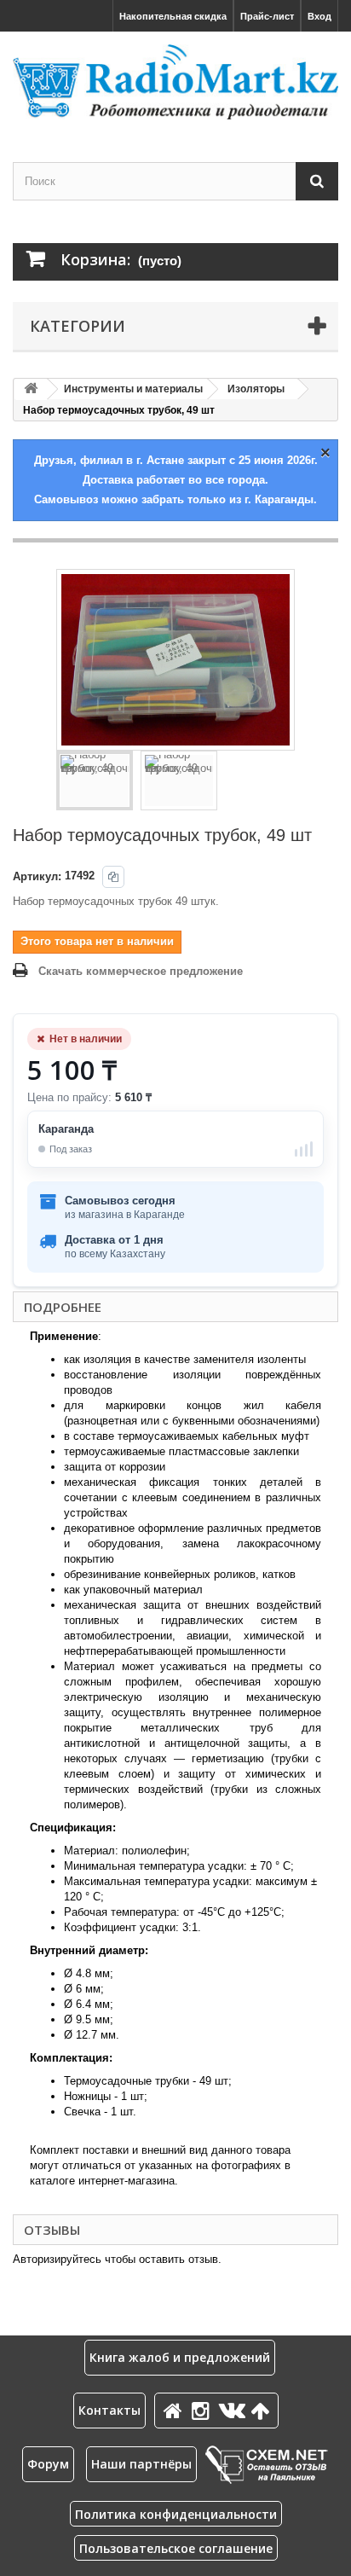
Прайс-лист (267, 16)
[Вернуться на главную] (31, 389)
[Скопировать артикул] (113, 877)
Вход (319, 16)
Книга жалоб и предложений (180, 2357)
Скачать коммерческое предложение (141, 971)
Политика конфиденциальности (176, 2514)
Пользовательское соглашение (176, 2548)
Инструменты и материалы (133, 389)
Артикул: (37, 876)
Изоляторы (256, 389)
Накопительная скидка (173, 16)
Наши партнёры (141, 2464)
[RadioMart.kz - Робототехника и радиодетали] (175, 82)
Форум (48, 2464)
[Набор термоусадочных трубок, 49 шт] (95, 780)
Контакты (109, 2410)
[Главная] (175, 2410)
